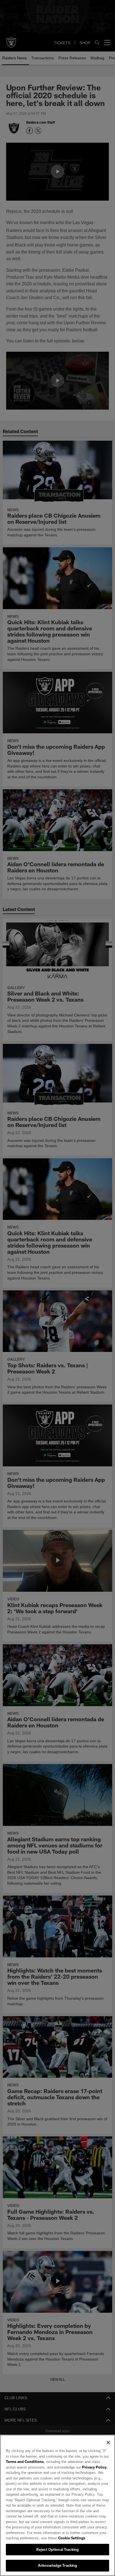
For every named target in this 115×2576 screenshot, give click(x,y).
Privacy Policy (82, 2467)
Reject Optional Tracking (57, 2549)
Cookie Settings (56, 2538)
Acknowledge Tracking (58, 2565)
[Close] (108, 2443)
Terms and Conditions (25, 2462)
